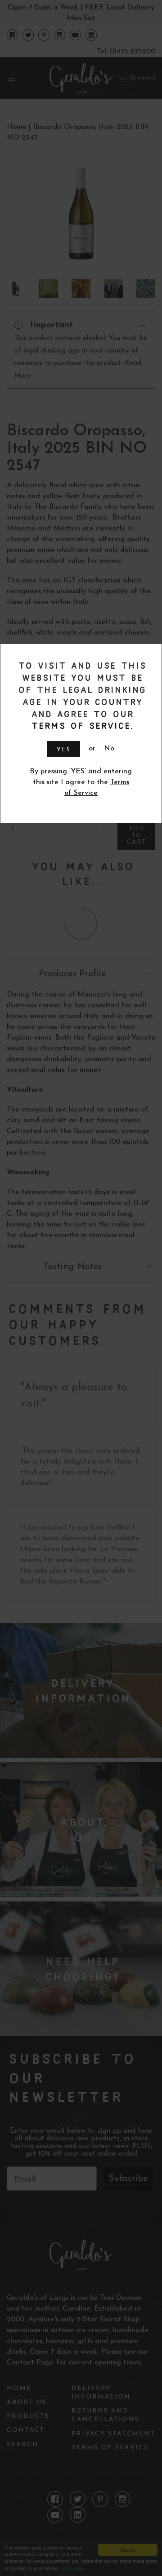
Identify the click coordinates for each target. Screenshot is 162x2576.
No (109, 749)
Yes (64, 750)
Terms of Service (80, 726)
